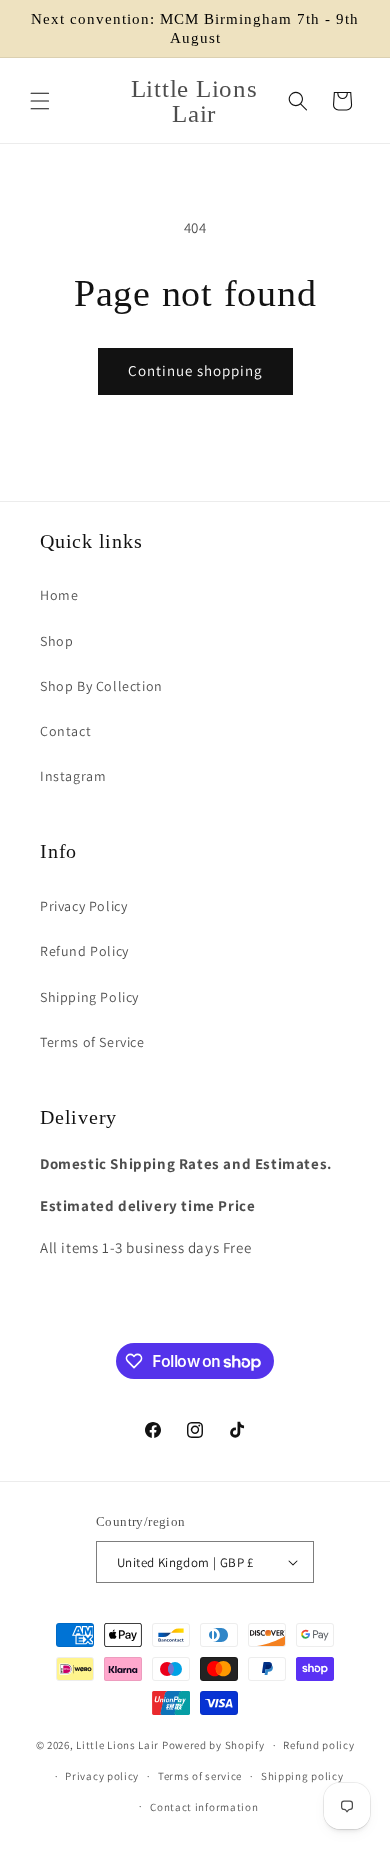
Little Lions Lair (117, 1745)
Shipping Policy (89, 997)
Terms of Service (92, 1042)
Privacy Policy (83, 906)
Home (59, 595)
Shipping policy (302, 1776)
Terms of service (200, 1776)
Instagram (73, 776)
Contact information (204, 1807)
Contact (65, 731)
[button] (40, 101)
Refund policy (318, 1745)
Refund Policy (84, 951)
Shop (56, 641)
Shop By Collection (101, 686)
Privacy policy (102, 1776)
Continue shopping (195, 370)
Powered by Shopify (213, 1745)
